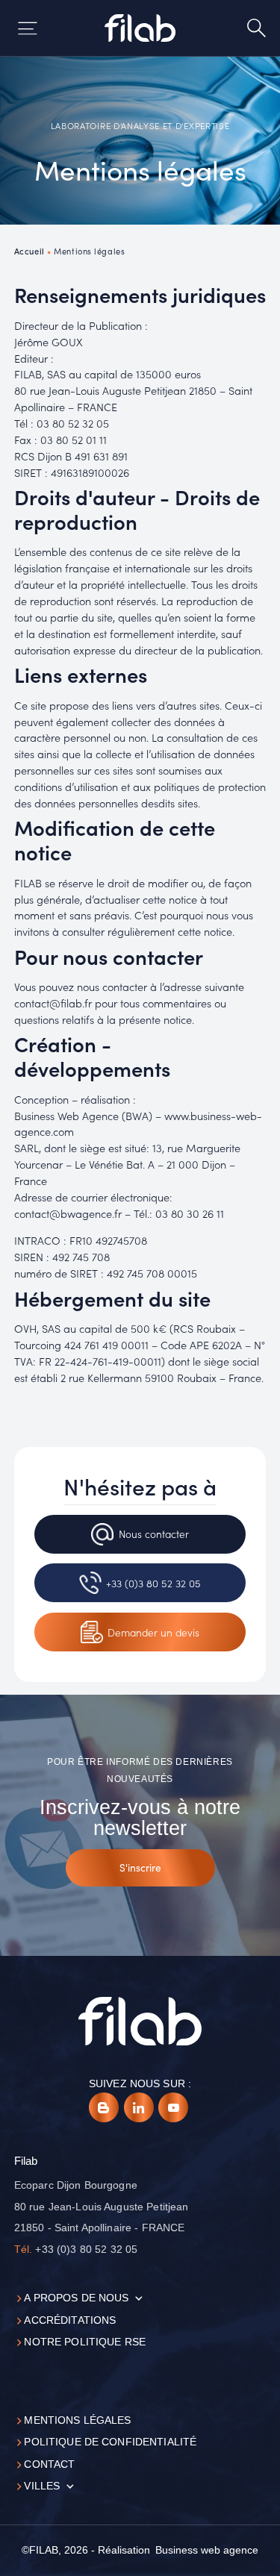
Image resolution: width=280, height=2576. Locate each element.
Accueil (29, 251)
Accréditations (70, 2320)
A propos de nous (76, 2298)
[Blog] (104, 2107)
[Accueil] (140, 28)
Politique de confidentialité (110, 2442)
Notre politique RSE (85, 2342)
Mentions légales (77, 2420)
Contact (49, 2464)
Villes (42, 2486)
